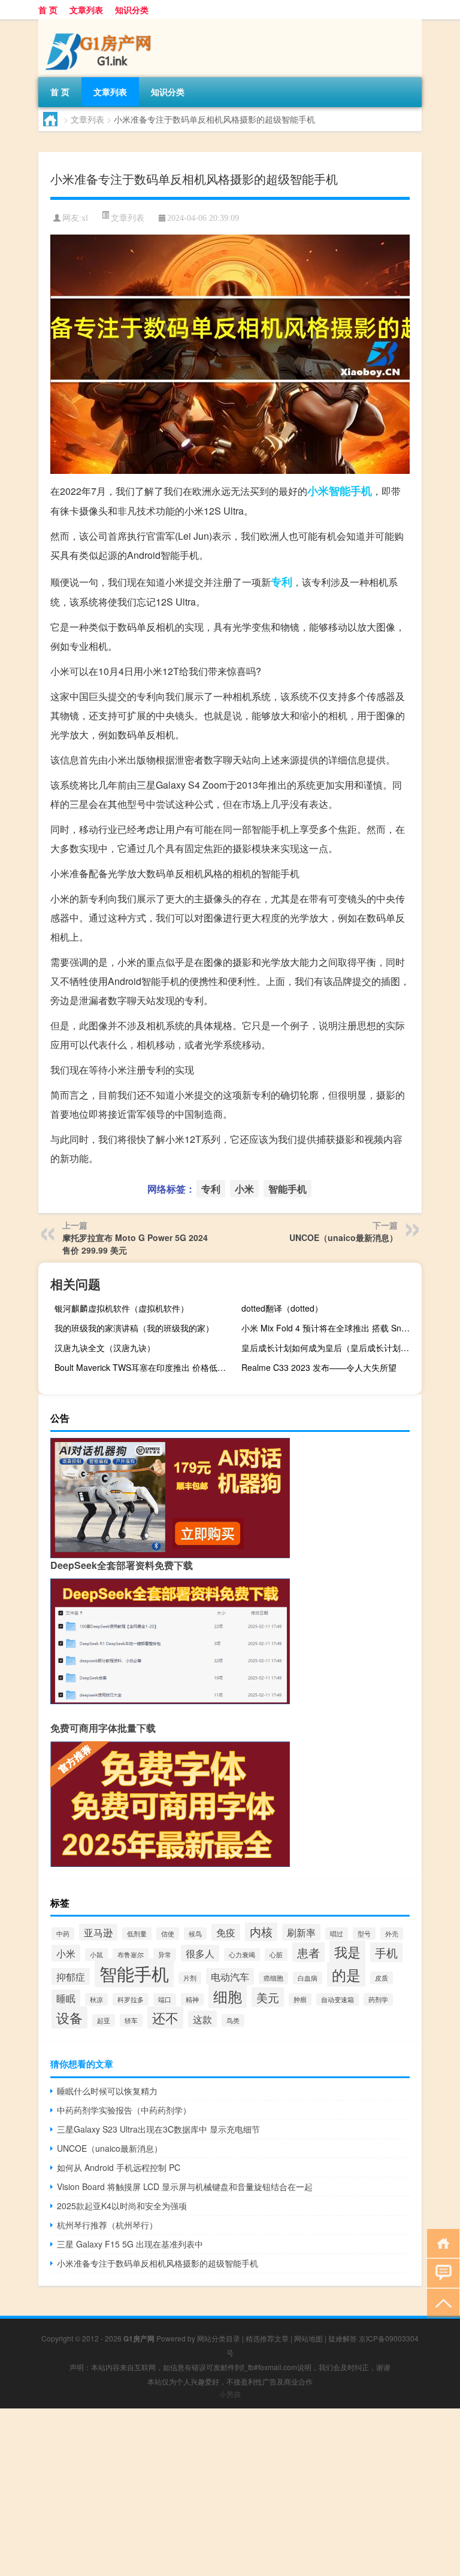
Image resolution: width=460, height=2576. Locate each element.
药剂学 (378, 1999)
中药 (63, 1934)
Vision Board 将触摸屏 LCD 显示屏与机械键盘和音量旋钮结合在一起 (185, 2186)
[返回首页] (441, 2242)
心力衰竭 (242, 1955)
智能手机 (350, 491)
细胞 (228, 1996)
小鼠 (96, 1955)
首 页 (48, 10)
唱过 (337, 1934)
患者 (308, 1952)
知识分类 (132, 10)
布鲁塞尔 (131, 1955)
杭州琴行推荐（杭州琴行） (107, 2225)
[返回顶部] (441, 2302)
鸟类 (233, 2020)
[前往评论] (441, 2272)
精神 (192, 1999)
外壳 (392, 1934)
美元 (268, 1997)
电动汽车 (230, 1976)
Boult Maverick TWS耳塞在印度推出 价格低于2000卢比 (143, 1367)
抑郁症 (71, 1976)
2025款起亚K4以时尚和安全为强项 (122, 2206)
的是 (346, 1974)
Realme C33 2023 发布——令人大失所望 (319, 1367)
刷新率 (301, 1932)
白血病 (308, 1978)
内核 (261, 1931)
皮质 (382, 1978)
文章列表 (86, 10)
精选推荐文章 (267, 2338)
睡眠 (66, 1998)
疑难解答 (343, 2338)
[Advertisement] (230, 2492)
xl (85, 218)
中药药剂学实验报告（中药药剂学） (124, 2110)
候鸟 (195, 1934)
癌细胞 (273, 1978)
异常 (165, 1955)
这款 (202, 2019)
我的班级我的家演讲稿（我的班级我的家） (134, 1328)
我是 (347, 1952)
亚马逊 (98, 1932)
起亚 (104, 2020)
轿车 (131, 2020)
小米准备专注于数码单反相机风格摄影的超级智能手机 (158, 2263)
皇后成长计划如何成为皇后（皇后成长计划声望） (330, 1348)
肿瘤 (300, 1999)
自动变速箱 (338, 1999)
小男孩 (230, 2394)
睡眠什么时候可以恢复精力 (107, 2091)
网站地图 (308, 2338)
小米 (318, 491)
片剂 (190, 1978)
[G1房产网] (101, 23)
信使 (168, 1934)
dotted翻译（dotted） (282, 1308)
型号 (364, 1934)
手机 (386, 1952)
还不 (165, 2017)
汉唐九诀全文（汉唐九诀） (105, 1348)
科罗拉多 (131, 1999)
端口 (165, 1999)
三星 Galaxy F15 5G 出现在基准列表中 (130, 2244)
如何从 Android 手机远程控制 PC (119, 2167)
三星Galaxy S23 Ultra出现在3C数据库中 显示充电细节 (158, 2129)
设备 (69, 2017)
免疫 (226, 1932)
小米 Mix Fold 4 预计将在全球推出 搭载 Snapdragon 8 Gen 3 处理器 (330, 1328)
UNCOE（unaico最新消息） (344, 1237)
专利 (282, 582)
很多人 (200, 1953)
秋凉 (96, 1999)
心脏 (276, 1955)
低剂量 (137, 1934)
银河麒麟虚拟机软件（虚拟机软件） (122, 1308)
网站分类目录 (219, 2338)
